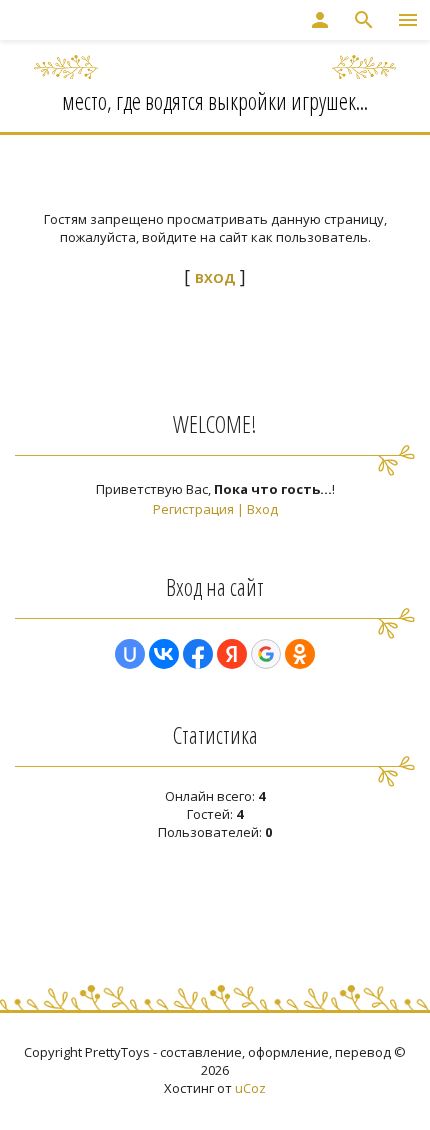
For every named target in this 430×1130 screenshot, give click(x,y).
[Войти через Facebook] (198, 654)
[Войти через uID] (130, 654)
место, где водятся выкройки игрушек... (215, 101)
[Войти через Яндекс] (232, 654)
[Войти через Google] (266, 654)
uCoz (250, 1088)
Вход (262, 509)
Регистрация (193, 509)
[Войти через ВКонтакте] (164, 654)
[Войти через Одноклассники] (300, 654)
